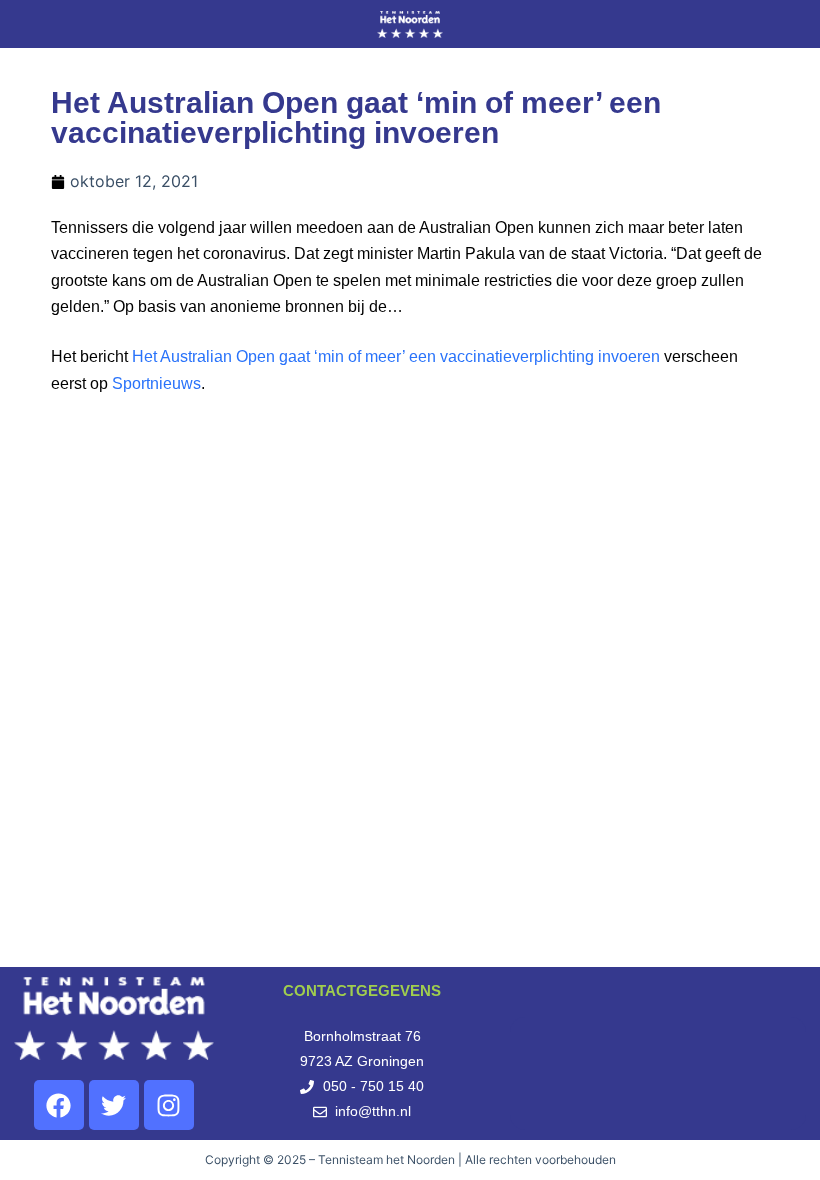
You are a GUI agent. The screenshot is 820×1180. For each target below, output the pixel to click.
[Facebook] (59, 1105)
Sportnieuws (156, 383)
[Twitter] (114, 1105)
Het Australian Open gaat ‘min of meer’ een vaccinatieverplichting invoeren (396, 356)
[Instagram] (169, 1105)
